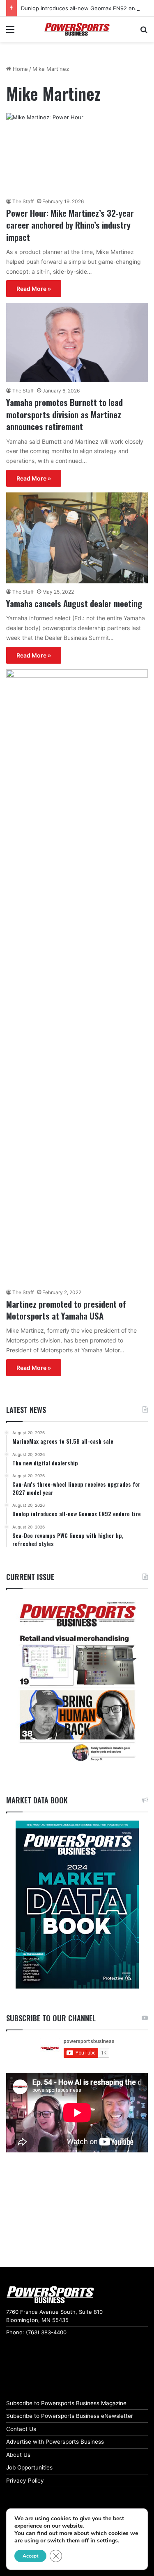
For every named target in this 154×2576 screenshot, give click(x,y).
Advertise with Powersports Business (55, 2442)
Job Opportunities (29, 2467)
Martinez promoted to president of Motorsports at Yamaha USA (66, 1310)
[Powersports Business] (77, 29)
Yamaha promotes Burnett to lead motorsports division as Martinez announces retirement (64, 414)
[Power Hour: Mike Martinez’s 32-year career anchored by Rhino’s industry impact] (77, 153)
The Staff (23, 201)
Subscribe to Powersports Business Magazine (66, 2403)
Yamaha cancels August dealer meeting (74, 603)
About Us (18, 2455)
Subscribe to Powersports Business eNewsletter (70, 2416)
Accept (30, 2556)
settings (107, 2541)
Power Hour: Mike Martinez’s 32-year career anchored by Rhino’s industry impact (70, 225)
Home (20, 69)
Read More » (34, 289)
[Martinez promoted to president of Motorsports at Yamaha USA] (77, 977)
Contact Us (21, 2429)
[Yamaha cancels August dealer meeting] (77, 538)
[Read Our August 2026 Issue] (77, 1682)
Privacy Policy (25, 2481)
